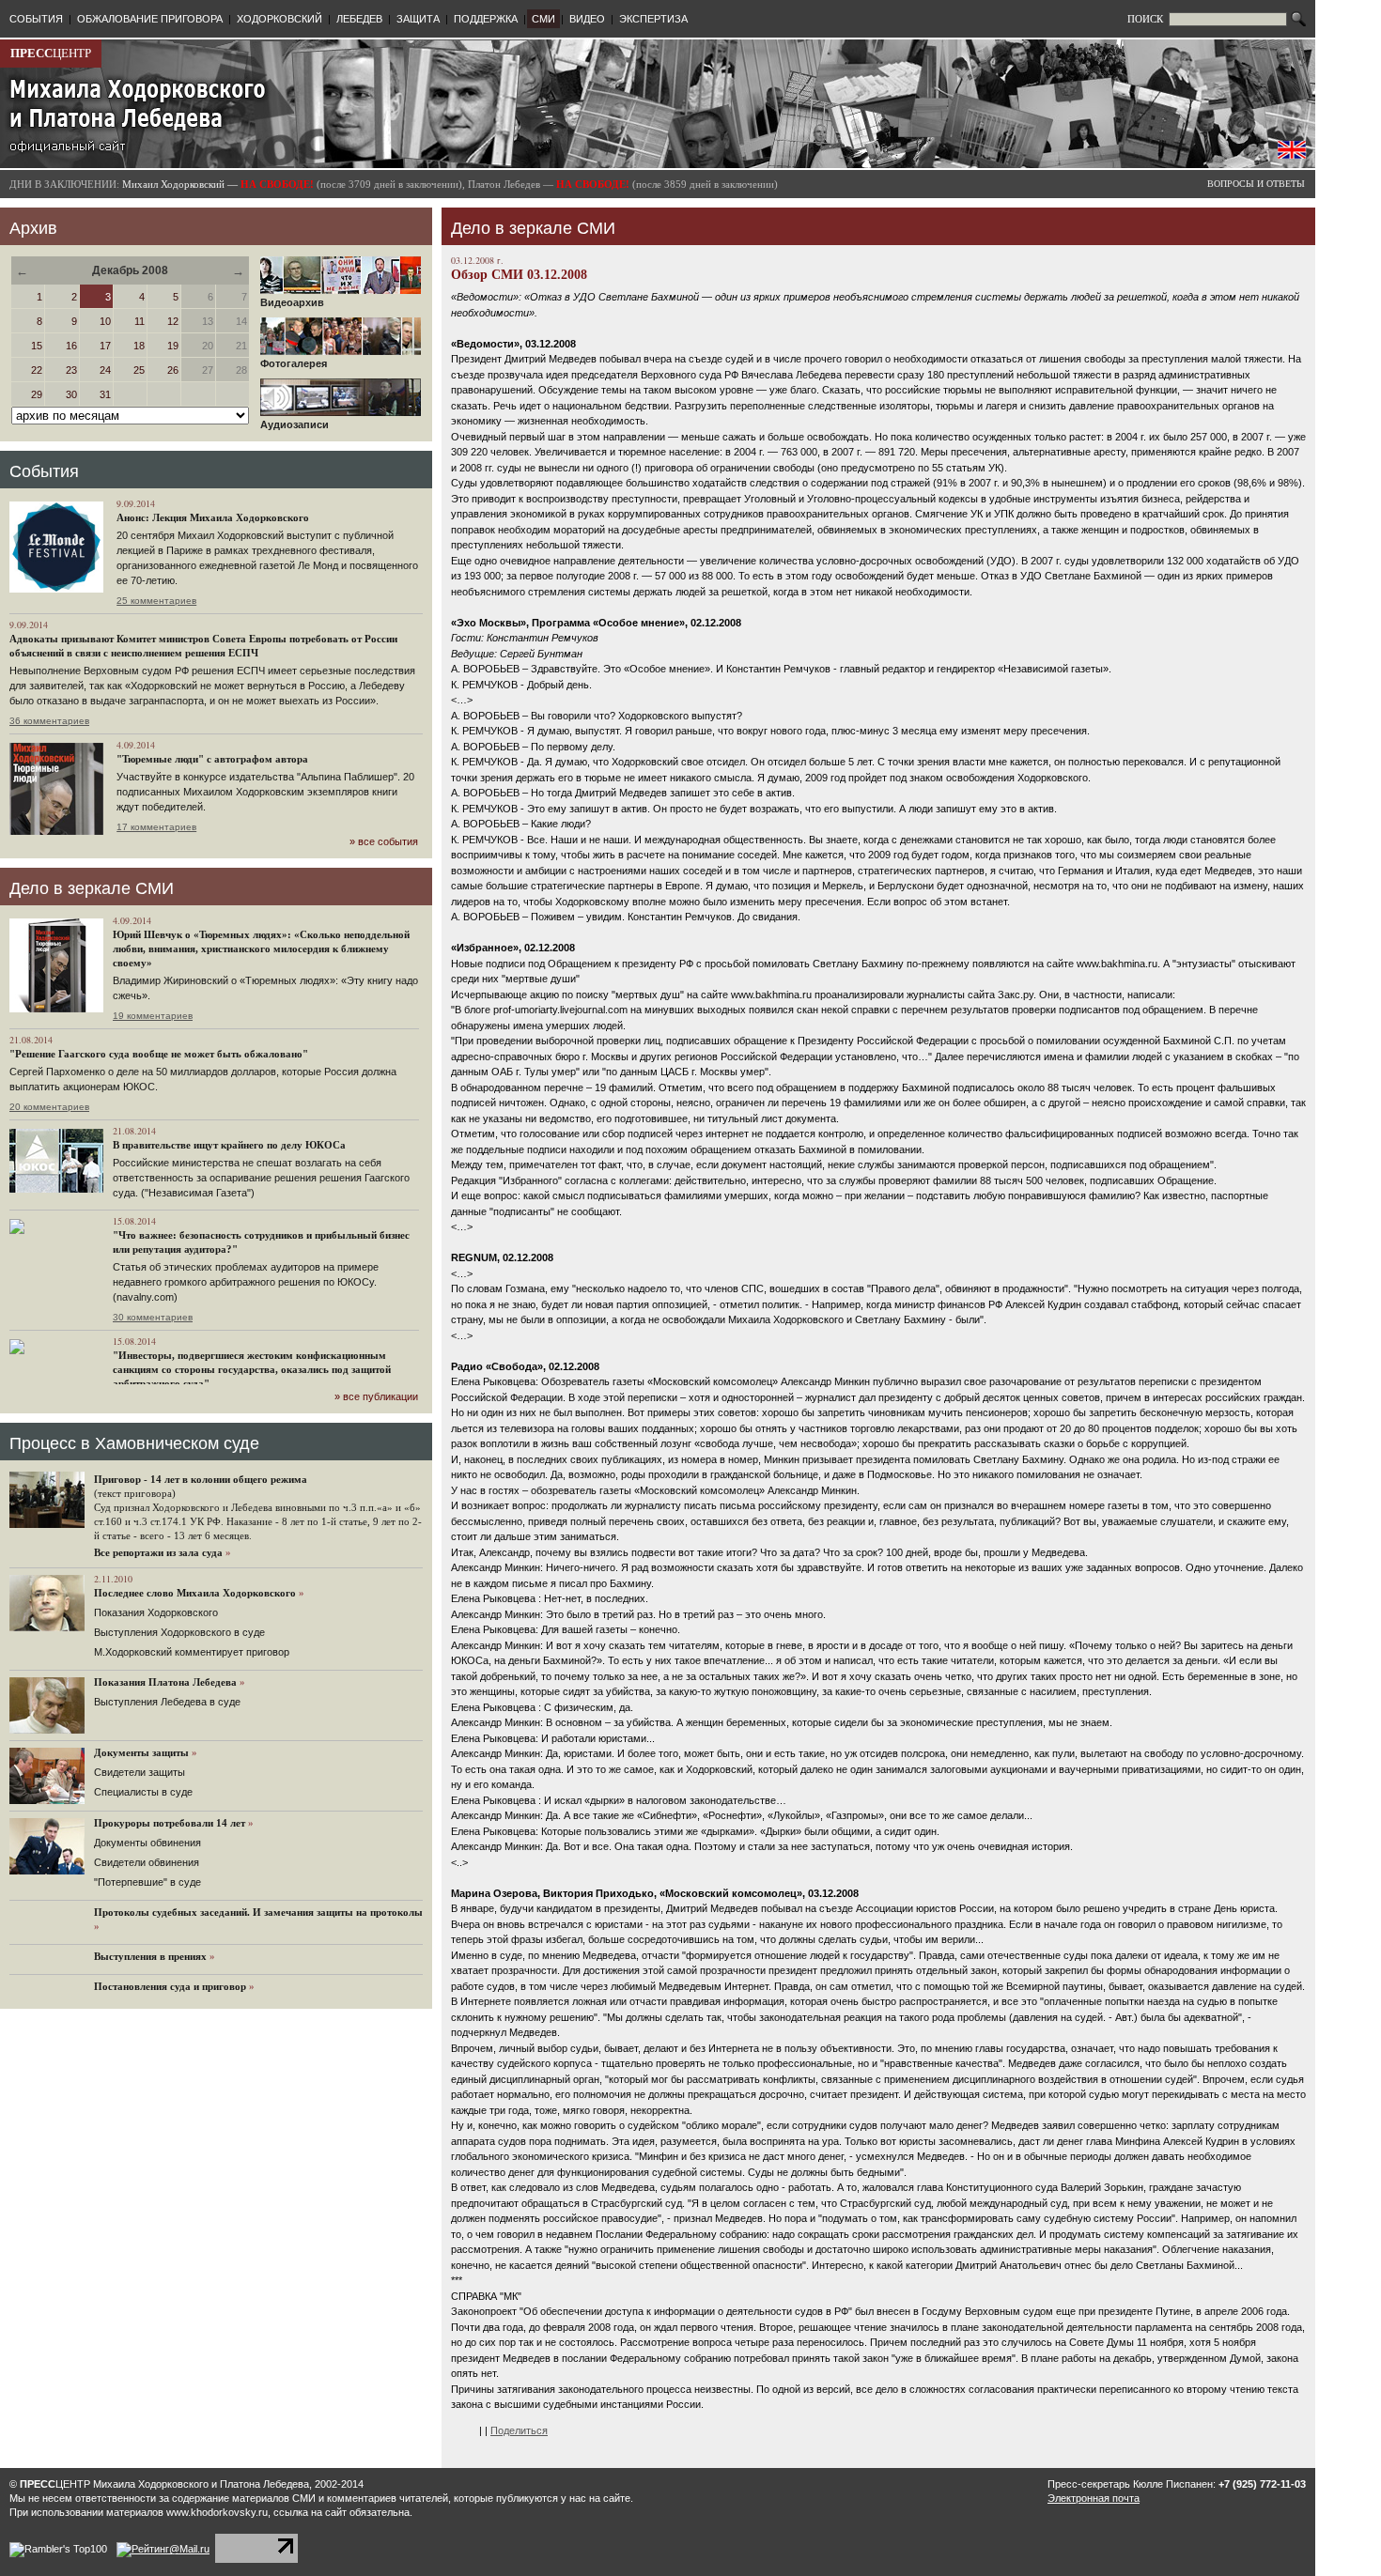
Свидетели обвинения (147, 1862)
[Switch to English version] (1292, 155)
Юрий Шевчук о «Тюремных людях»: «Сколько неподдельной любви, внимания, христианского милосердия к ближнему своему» (261, 949)
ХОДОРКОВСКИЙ (279, 19)
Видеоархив (292, 302)
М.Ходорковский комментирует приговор (192, 1652)
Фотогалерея (294, 363)
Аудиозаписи (295, 424)
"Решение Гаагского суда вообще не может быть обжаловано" (159, 1054)
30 (71, 394)
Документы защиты (141, 1752)
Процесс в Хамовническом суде (134, 1443)
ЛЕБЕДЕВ (359, 19)
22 (37, 370)
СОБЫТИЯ (36, 19)
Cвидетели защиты (140, 1772)
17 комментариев (156, 827)
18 (139, 346)
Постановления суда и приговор (170, 1986)
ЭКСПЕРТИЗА (653, 19)
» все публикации (376, 1396)
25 (139, 370)
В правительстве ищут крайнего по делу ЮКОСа (229, 1145)
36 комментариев (49, 721)
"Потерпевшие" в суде (147, 1882)
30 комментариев (153, 1317)
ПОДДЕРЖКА (486, 19)
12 (173, 321)
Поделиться (519, 2430)
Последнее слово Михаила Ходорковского (195, 1593)
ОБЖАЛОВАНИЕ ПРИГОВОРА (150, 19)
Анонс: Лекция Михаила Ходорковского (213, 517)
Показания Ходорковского (156, 1612)
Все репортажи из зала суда (158, 1552)
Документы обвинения (147, 1843)
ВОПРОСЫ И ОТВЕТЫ (1256, 184)
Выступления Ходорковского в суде (179, 1632)
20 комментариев (49, 1107)
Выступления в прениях (150, 1956)
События (44, 471)
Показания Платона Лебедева (165, 1682)
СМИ (543, 19)
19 (173, 346)
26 (173, 370)
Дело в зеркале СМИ (92, 888)
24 (105, 370)
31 (105, 394)
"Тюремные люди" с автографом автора (212, 759)
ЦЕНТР (51, 53)
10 (105, 321)
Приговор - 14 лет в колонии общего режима (201, 1479)
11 (140, 321)
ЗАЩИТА (418, 19)
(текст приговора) (135, 1493)
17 (105, 346)
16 (71, 346)
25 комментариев (156, 601)
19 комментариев (153, 1016)
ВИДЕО (587, 19)
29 (37, 394)
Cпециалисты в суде (143, 1792)
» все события (384, 841)
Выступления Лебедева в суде (167, 1702)
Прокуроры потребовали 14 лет (170, 1823)
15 (37, 346)
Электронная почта (1094, 2498)
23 (71, 370)
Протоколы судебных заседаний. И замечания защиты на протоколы (258, 1912)
